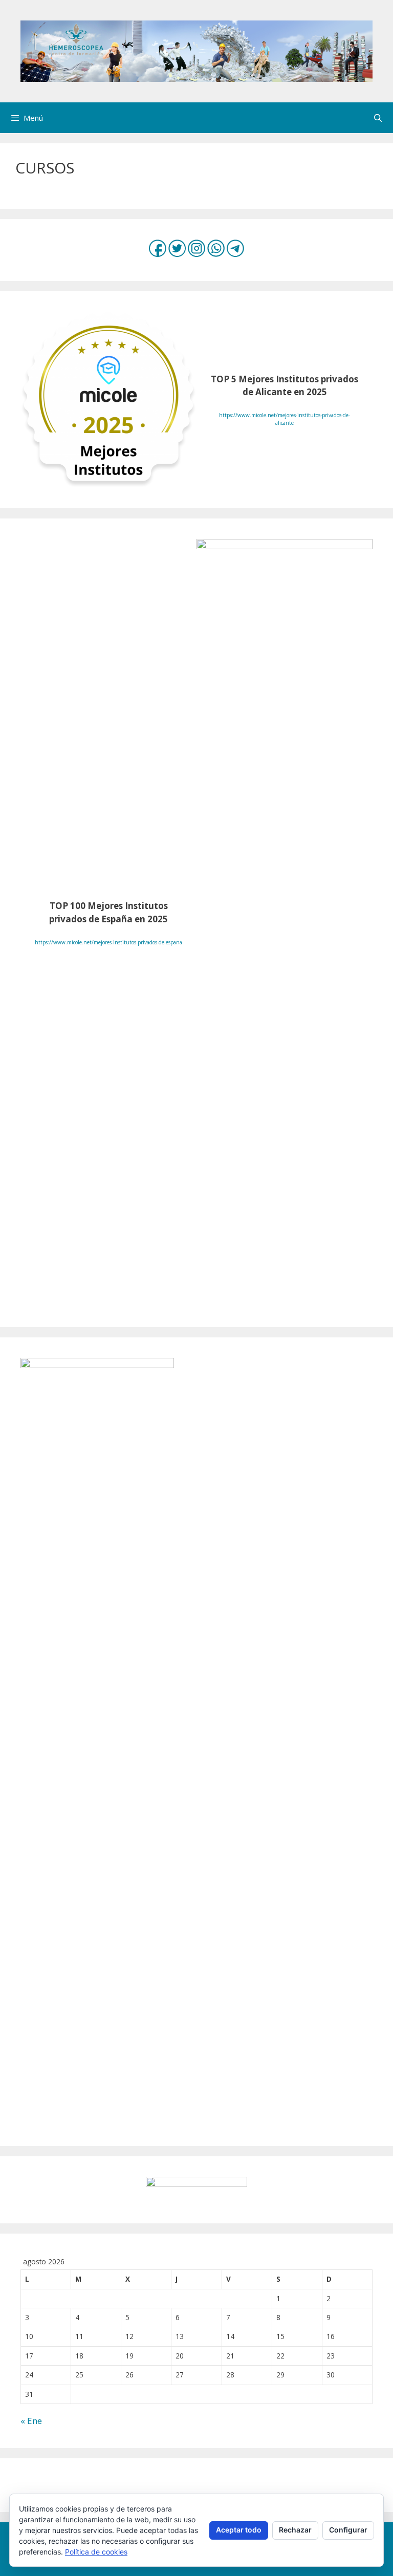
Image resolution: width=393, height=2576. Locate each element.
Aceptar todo (239, 2530)
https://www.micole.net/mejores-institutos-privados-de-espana (108, 942)
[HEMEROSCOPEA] (196, 50)
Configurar (348, 2530)
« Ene (31, 2421)
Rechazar (295, 2530)
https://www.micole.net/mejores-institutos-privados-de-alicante (285, 419)
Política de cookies (96, 2552)
